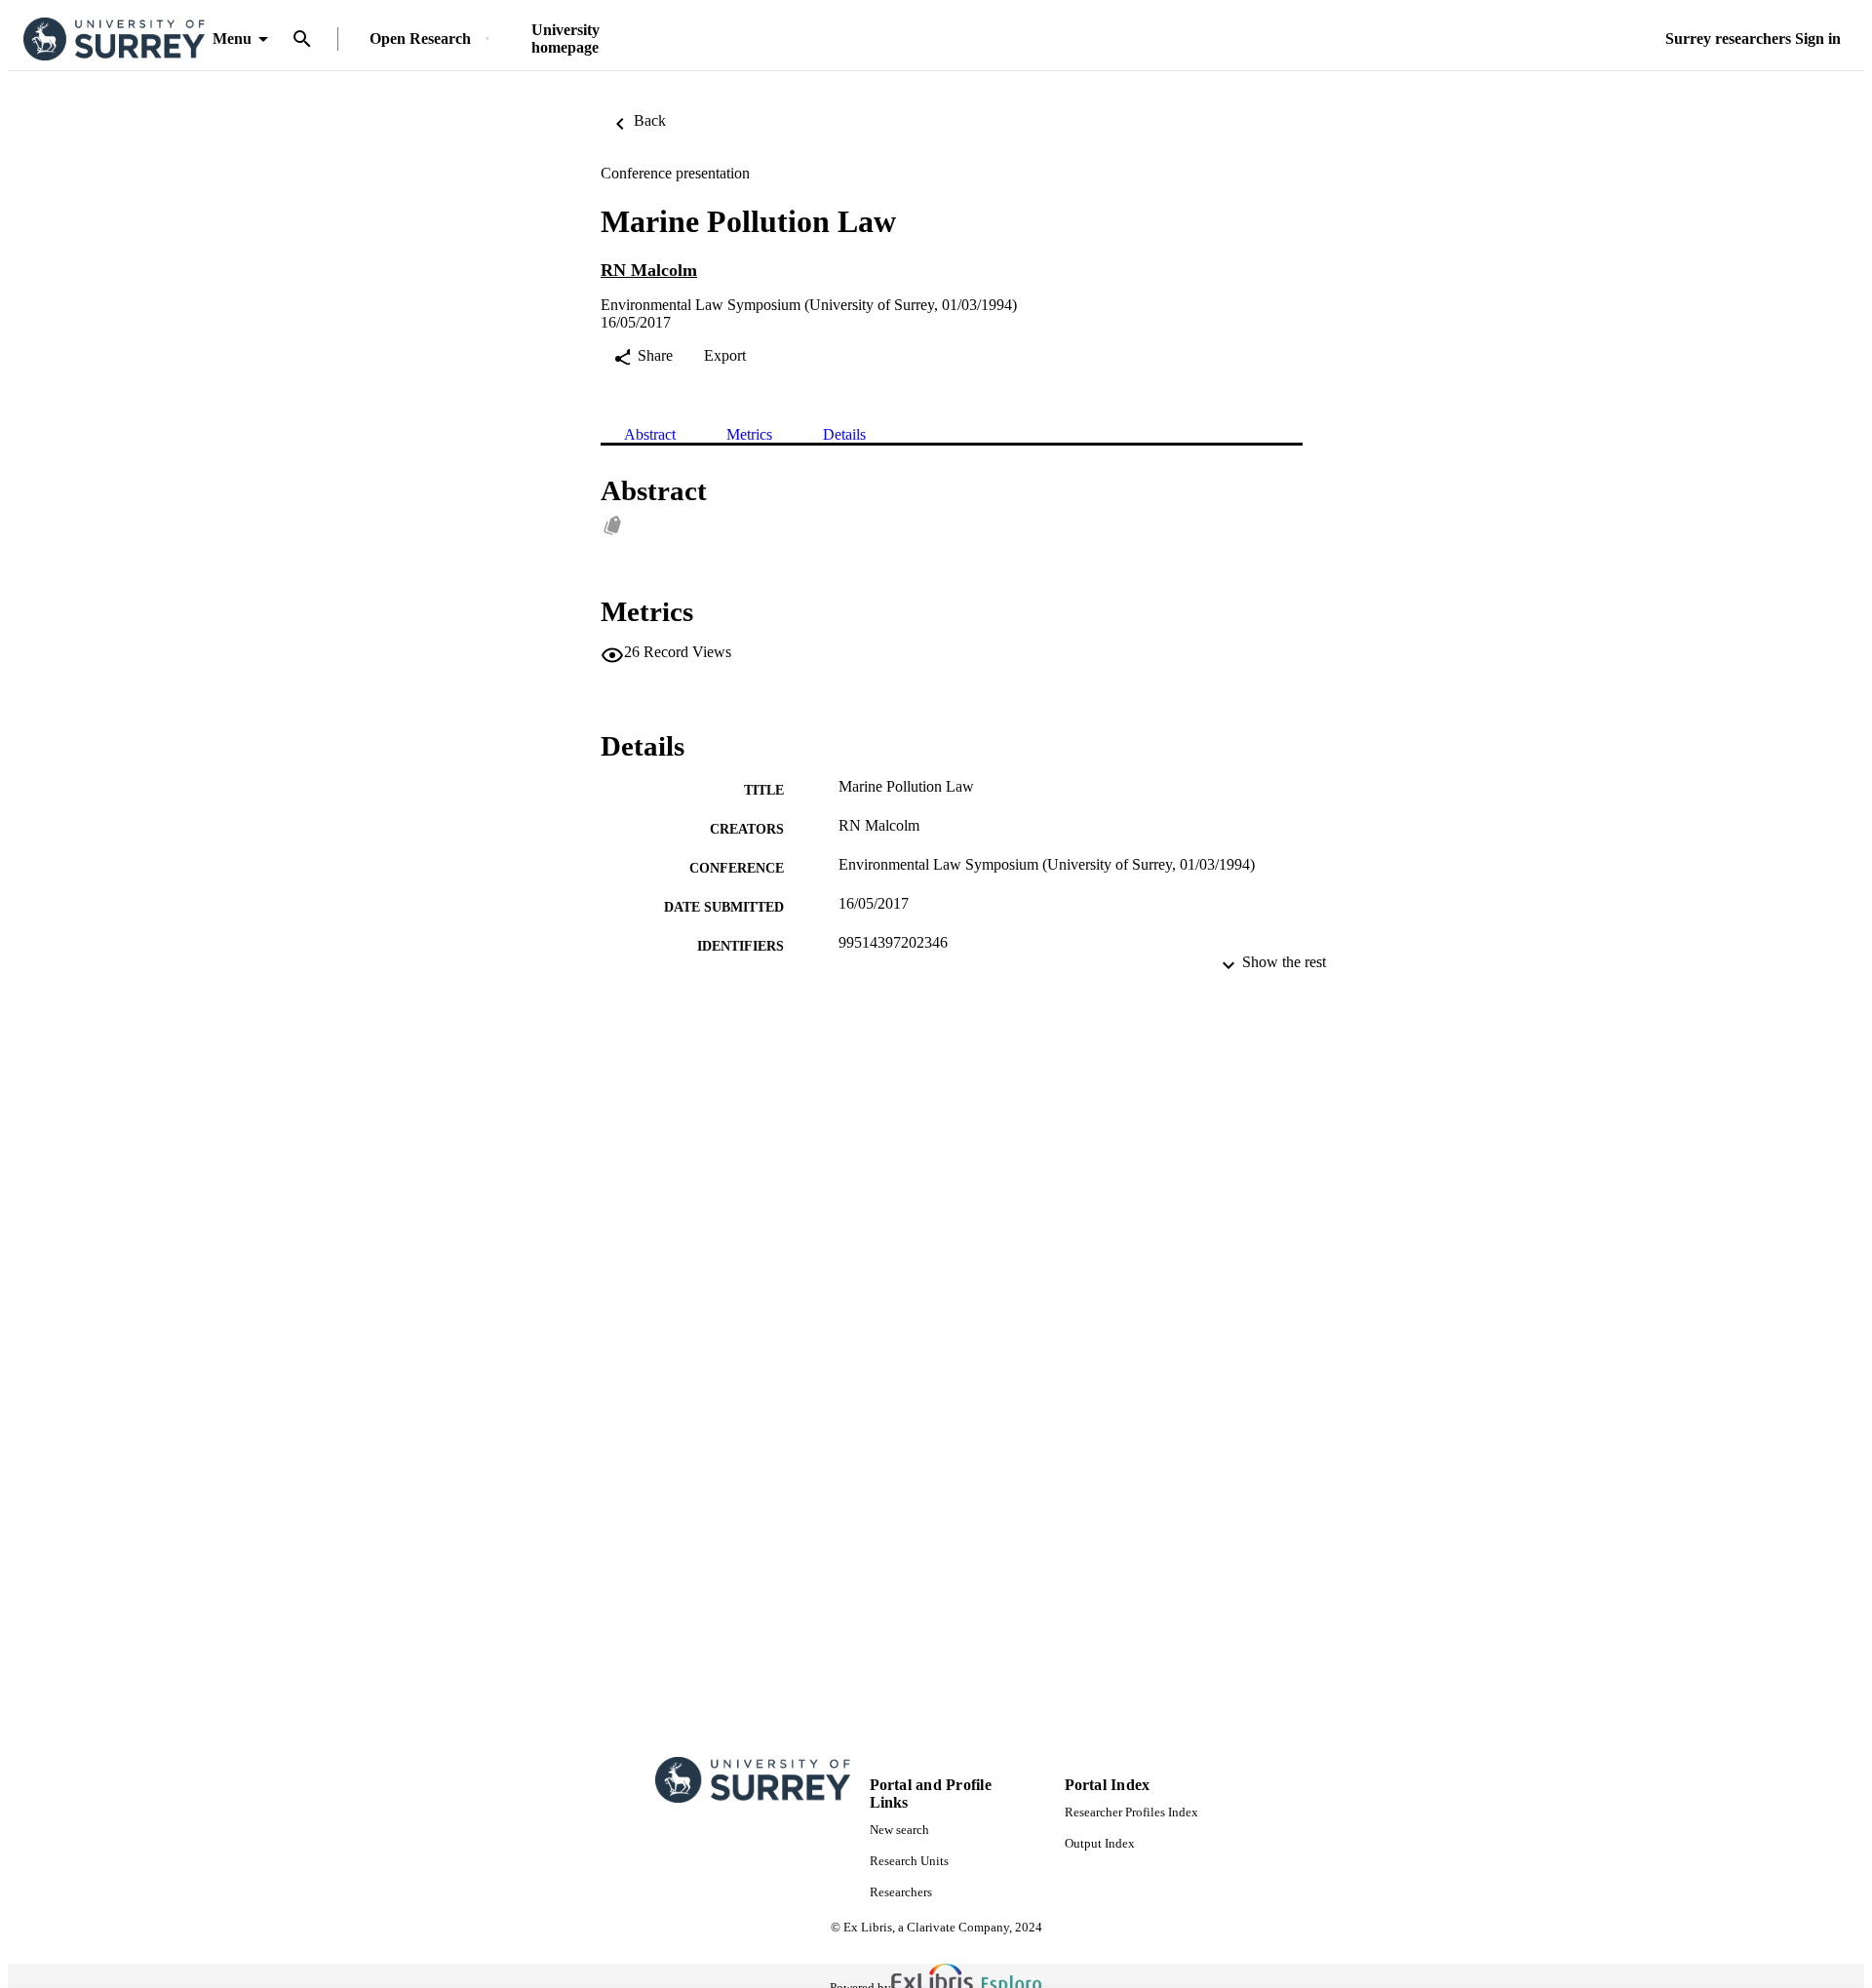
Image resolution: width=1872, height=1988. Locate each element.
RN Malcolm (649, 270)
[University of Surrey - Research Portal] (114, 39)
